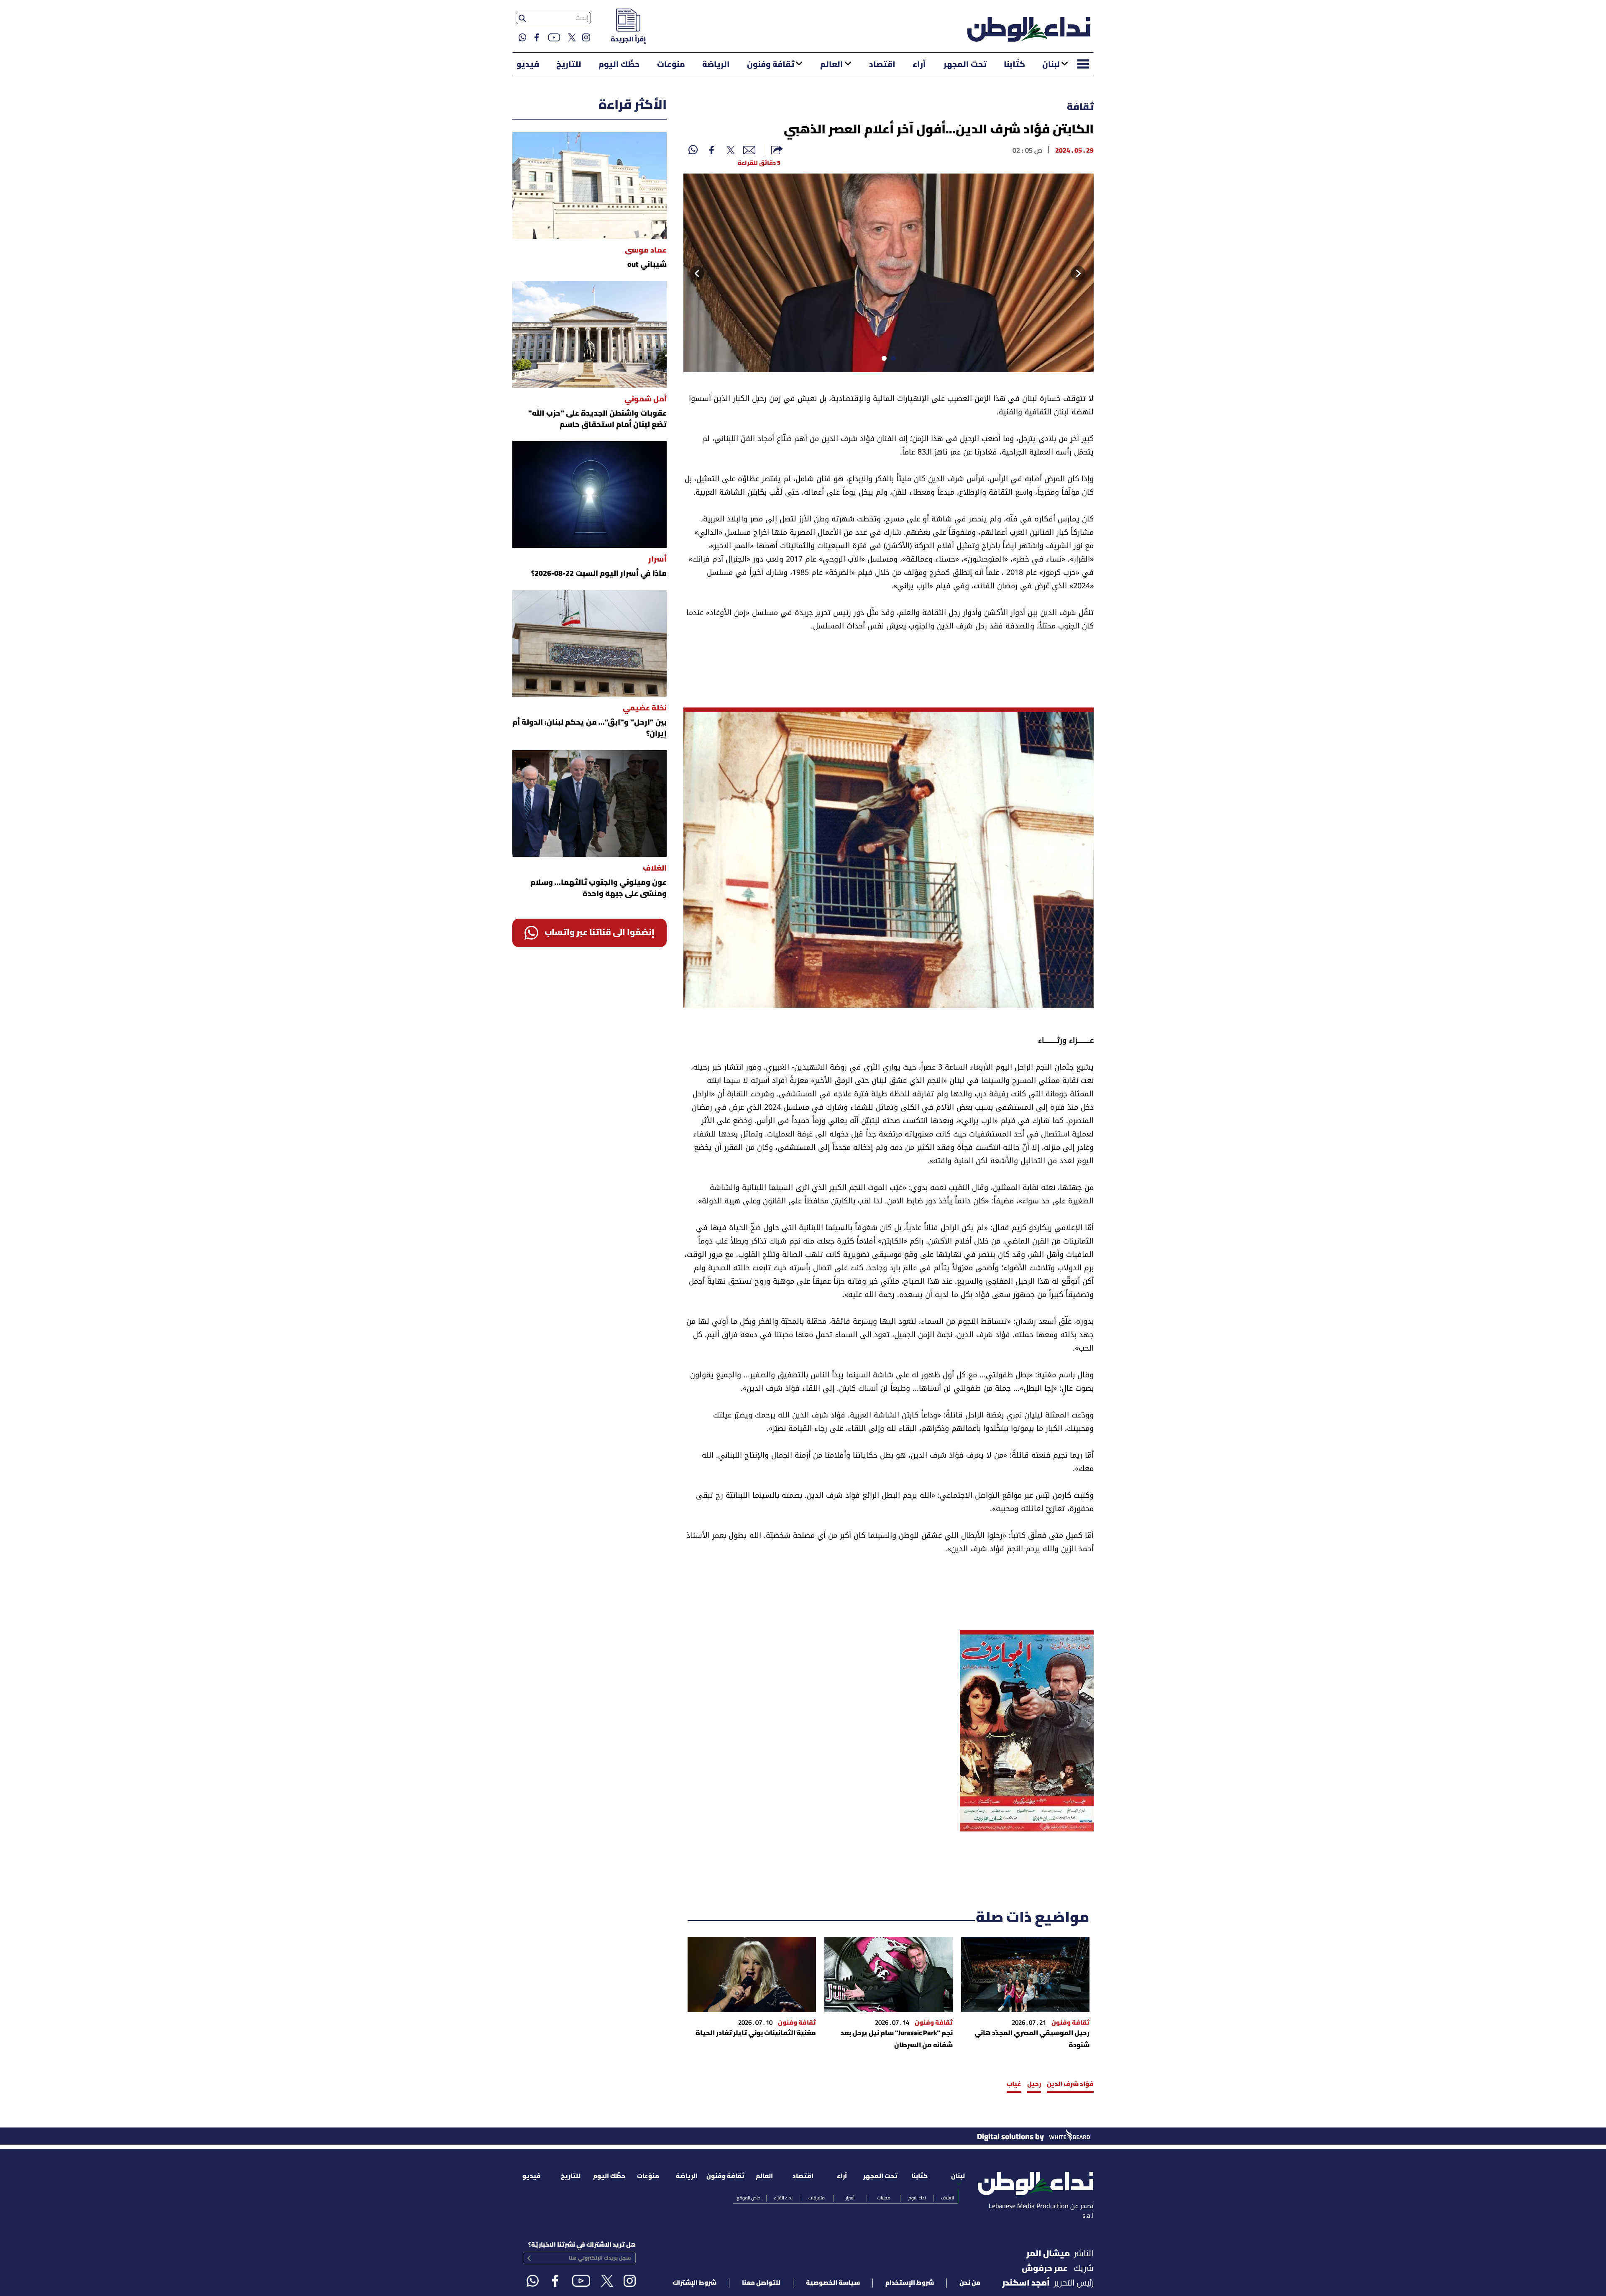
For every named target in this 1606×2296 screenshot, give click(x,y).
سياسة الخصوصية (833, 2283)
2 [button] (882, 360)
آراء (919, 65)
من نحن (970, 2283)
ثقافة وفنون (771, 65)
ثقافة (1080, 107)
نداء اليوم (917, 2198)
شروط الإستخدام (910, 2283)
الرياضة (716, 65)
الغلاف (947, 2198)
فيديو (528, 65)
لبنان (1051, 65)
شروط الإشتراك (694, 2283)
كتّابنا (1014, 65)
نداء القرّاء (783, 2198)
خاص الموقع (748, 2198)
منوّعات (671, 65)
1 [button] (892, 360)
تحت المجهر (965, 65)
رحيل (1034, 2084)
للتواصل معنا (761, 2283)
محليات (884, 2198)
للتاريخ (569, 65)
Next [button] (694, 273)
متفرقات (817, 2198)
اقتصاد (882, 65)
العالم (832, 65)
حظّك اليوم (619, 65)
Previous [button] (1085, 273)
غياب (1014, 2084)
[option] (889, 273)
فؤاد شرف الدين (1070, 2084)
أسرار (850, 2198)
